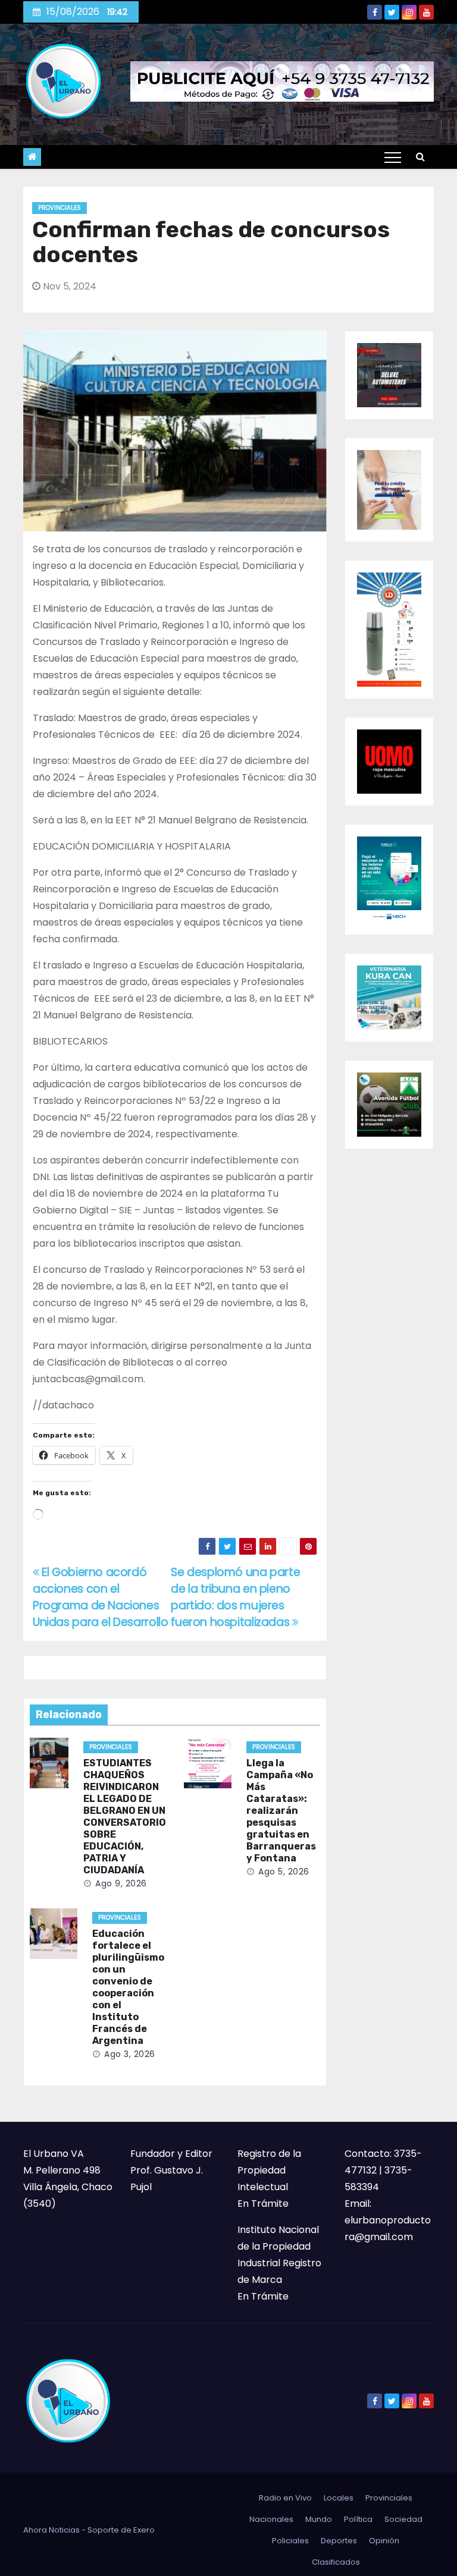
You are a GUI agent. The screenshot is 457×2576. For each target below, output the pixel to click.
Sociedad (403, 2519)
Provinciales (60, 208)
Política (358, 2519)
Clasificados (336, 2562)
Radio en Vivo (285, 2498)
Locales (339, 2498)
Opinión (384, 2541)
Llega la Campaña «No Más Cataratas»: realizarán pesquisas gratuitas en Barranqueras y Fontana (281, 1811)
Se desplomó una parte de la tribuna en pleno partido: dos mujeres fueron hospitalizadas (235, 1597)
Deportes (339, 2541)
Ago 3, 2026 (130, 2054)
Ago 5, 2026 (284, 1872)
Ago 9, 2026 (121, 1883)
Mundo (319, 2519)
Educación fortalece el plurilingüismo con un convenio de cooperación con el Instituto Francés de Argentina (128, 1987)
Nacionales (271, 2519)
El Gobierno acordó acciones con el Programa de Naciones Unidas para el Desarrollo (100, 1597)
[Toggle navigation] (393, 157)
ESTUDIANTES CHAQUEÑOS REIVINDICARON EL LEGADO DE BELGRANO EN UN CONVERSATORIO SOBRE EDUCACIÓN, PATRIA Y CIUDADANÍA (125, 1817)
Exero (144, 2530)
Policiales (290, 2541)
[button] (420, 157)
